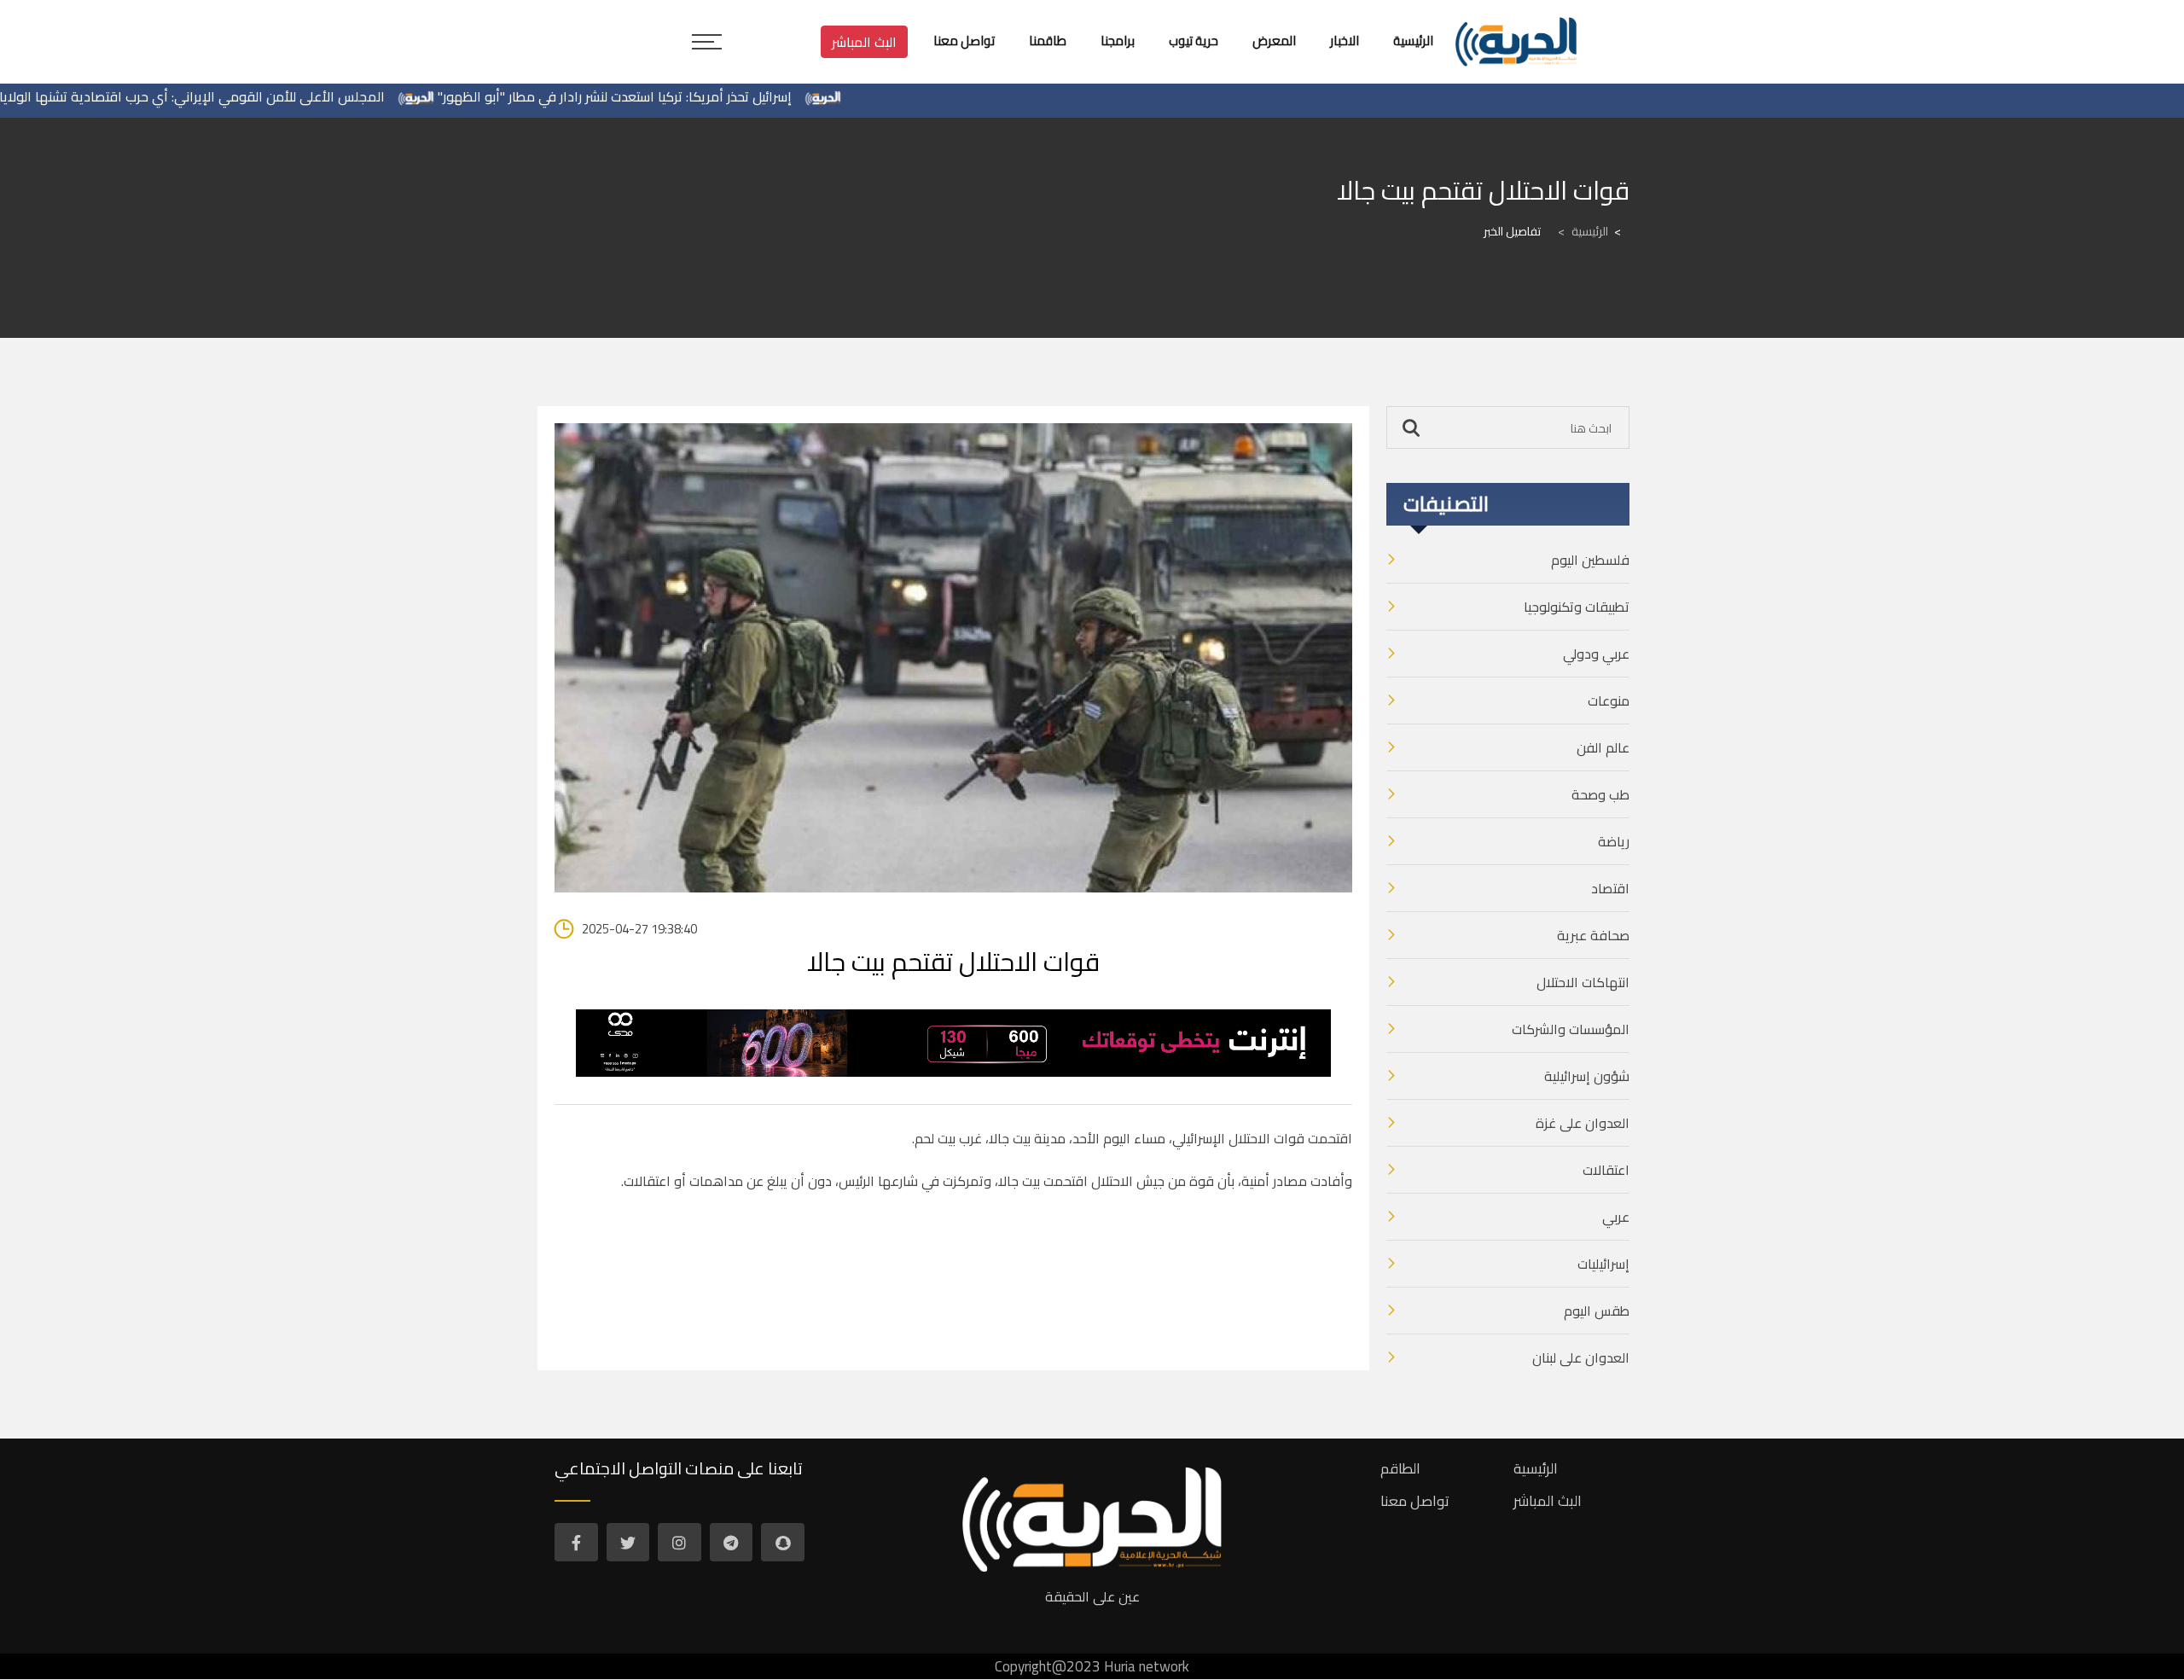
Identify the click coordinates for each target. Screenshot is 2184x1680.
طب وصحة (1600, 794)
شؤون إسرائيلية (1587, 1076)
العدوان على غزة (1583, 1123)
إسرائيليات (1603, 1264)
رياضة (1614, 841)
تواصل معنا (1415, 1501)
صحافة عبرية (1593, 935)
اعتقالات (1606, 1170)
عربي (1616, 1217)
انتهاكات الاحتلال (1583, 982)
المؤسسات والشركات (1571, 1029)
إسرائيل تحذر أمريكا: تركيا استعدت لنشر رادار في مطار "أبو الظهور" (668, 96)
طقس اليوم (1597, 1311)
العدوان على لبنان (1581, 1357)
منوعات (1609, 700)
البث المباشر (864, 42)
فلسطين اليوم (1590, 560)
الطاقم (1400, 1468)
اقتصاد (1610, 888)
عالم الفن (1603, 747)
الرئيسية (1583, 231)
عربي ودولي (1596, 654)
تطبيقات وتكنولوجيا (1577, 607)
